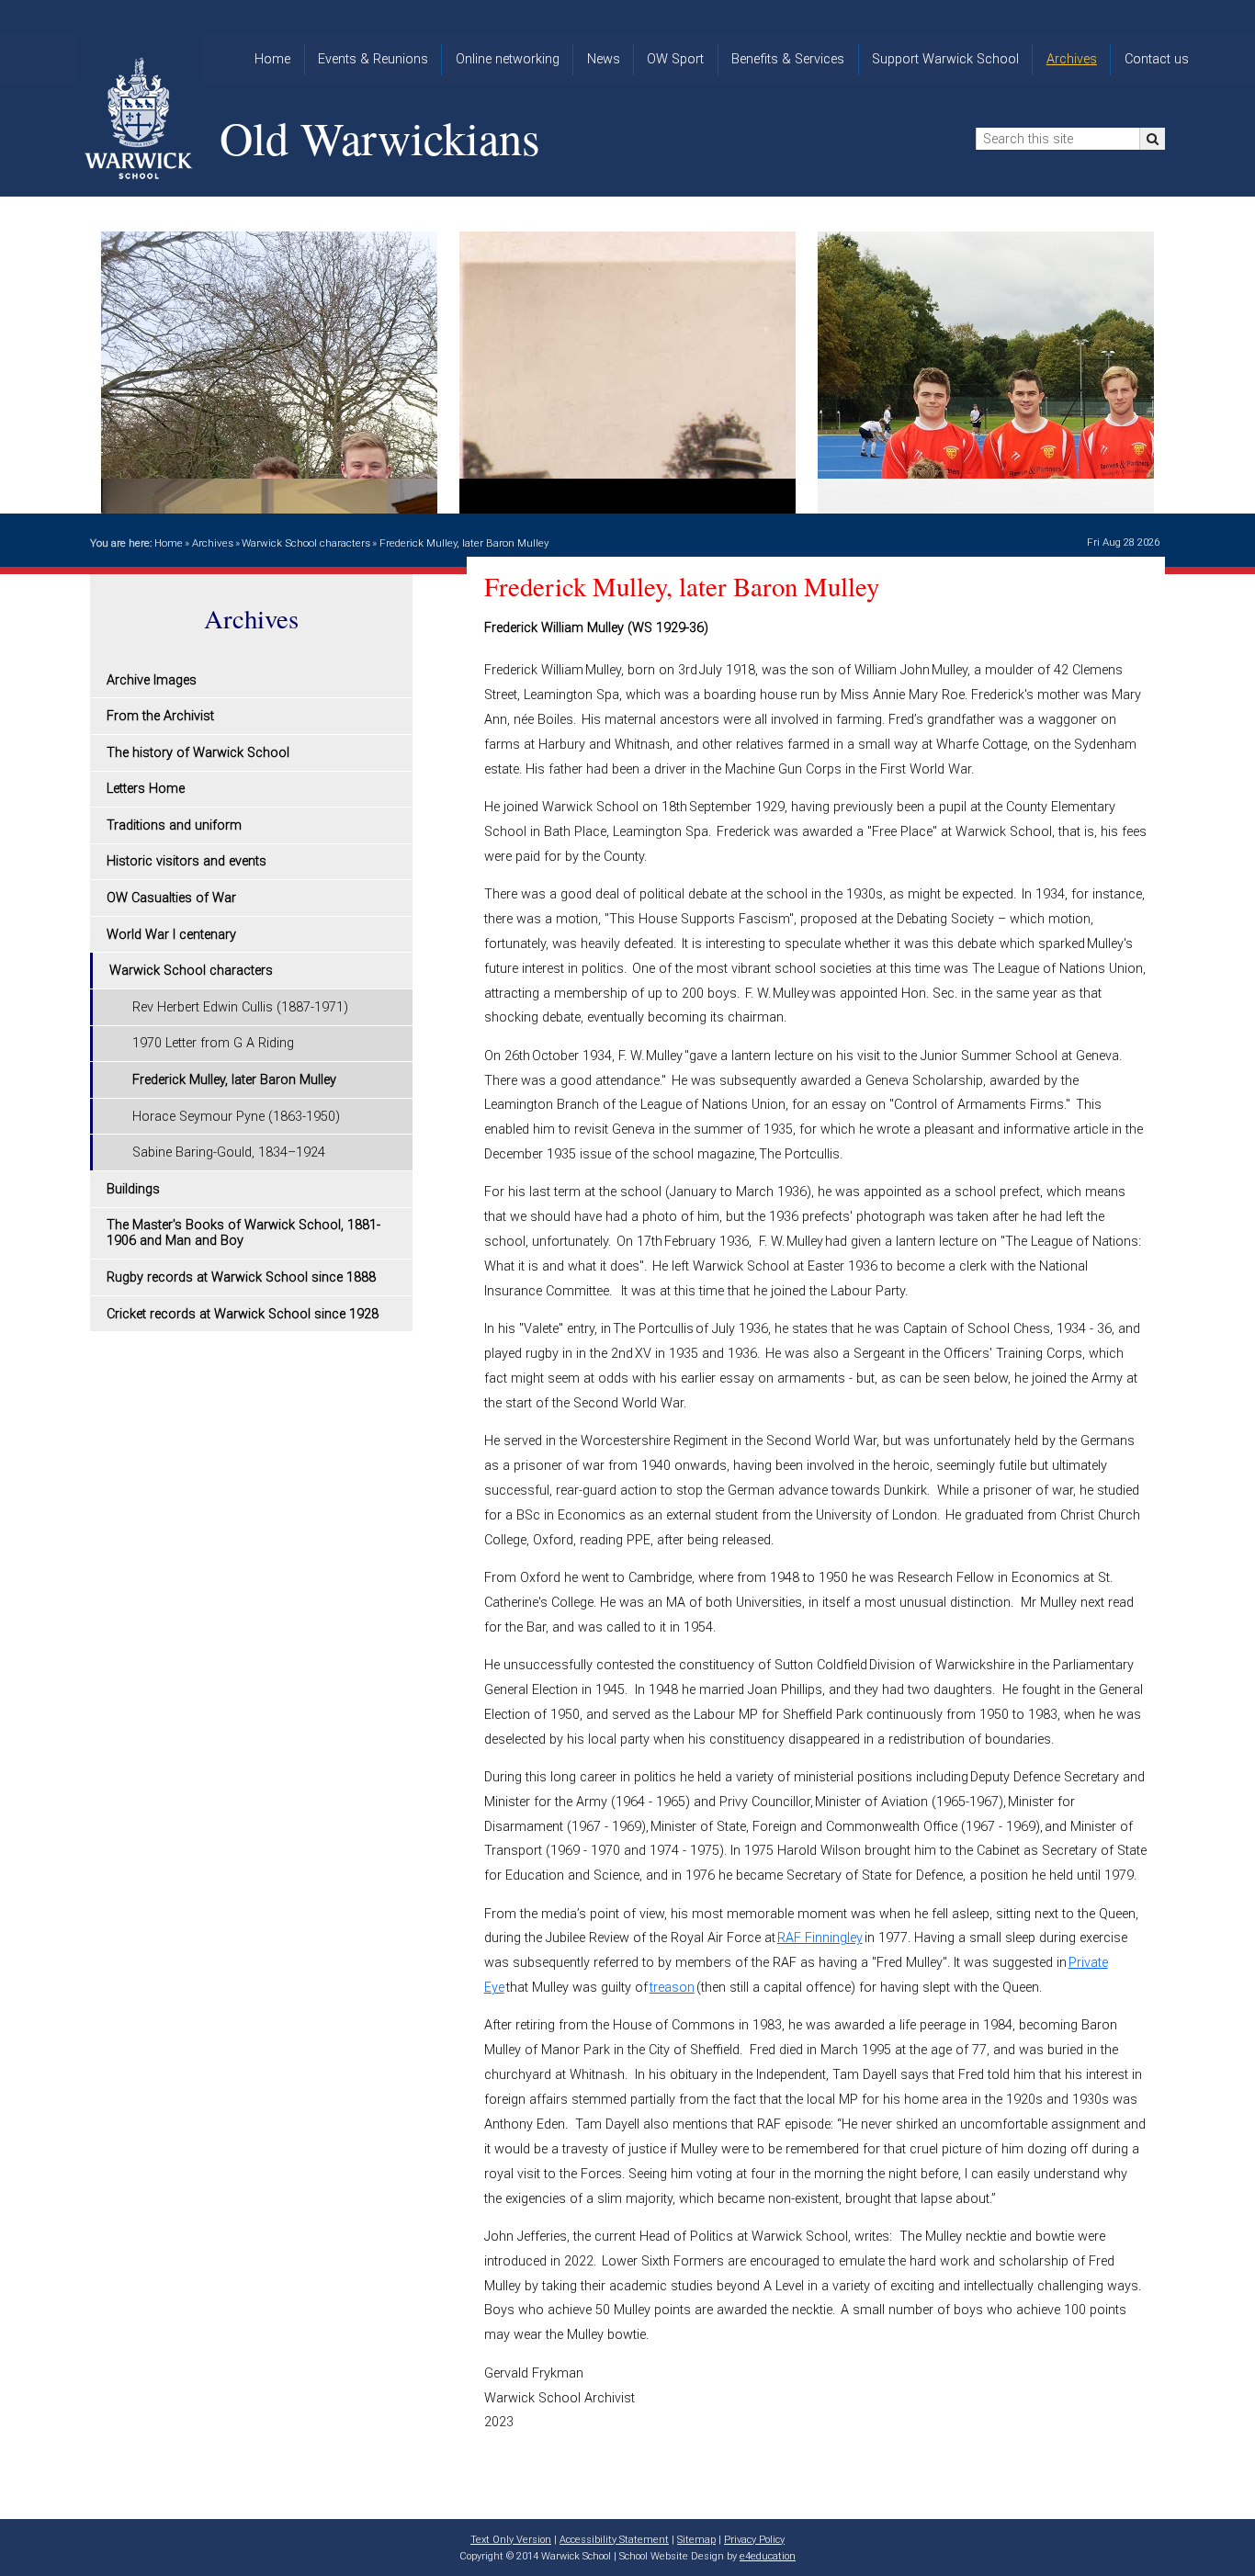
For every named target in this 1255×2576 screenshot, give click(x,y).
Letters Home (146, 789)
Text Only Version (511, 2540)
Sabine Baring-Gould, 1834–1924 (229, 1152)
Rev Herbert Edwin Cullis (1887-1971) (240, 1007)
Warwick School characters (306, 543)
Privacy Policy (754, 2540)
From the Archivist (160, 716)
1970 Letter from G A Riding (213, 1043)
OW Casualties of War (171, 898)
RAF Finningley (820, 1938)
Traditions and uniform (174, 825)
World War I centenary (171, 935)
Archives (213, 543)
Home (169, 543)
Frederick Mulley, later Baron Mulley (464, 543)
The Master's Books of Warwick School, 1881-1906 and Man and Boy (243, 1233)
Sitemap (696, 2540)
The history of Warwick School (198, 753)
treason (672, 1988)
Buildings (133, 1189)
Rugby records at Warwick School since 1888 (241, 1277)
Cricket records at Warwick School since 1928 (243, 1314)
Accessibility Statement (614, 2540)
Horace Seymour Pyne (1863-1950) (236, 1117)
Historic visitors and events (187, 861)
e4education (768, 2556)
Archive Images (152, 680)
